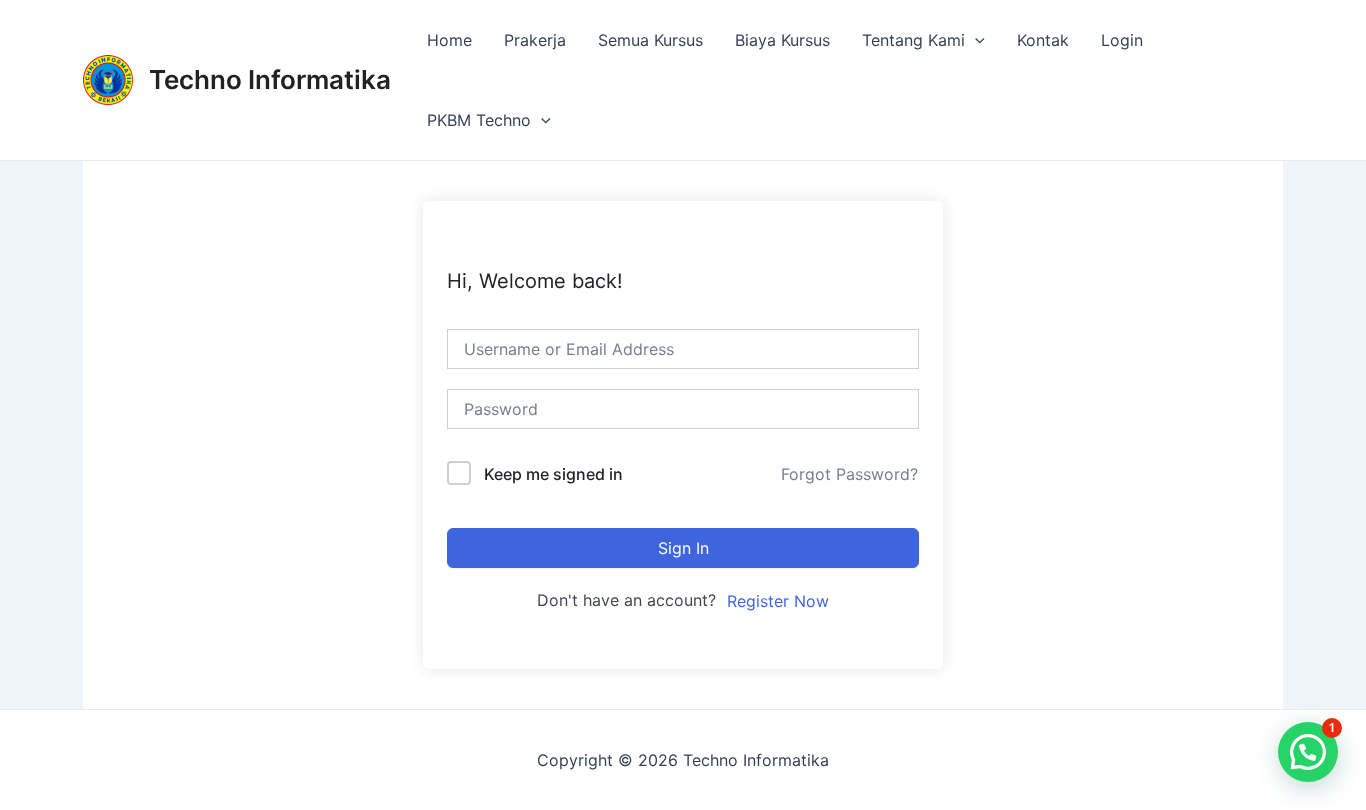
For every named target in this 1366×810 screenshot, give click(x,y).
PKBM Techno (479, 120)
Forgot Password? (849, 474)
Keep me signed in (553, 474)
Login (1122, 40)
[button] (1308, 752)
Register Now (778, 601)
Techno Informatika (270, 79)
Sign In (683, 548)
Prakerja (535, 40)
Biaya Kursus (782, 40)
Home (449, 40)
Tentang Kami (913, 40)
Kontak (1043, 40)
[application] (975, 40)
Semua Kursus (650, 40)
